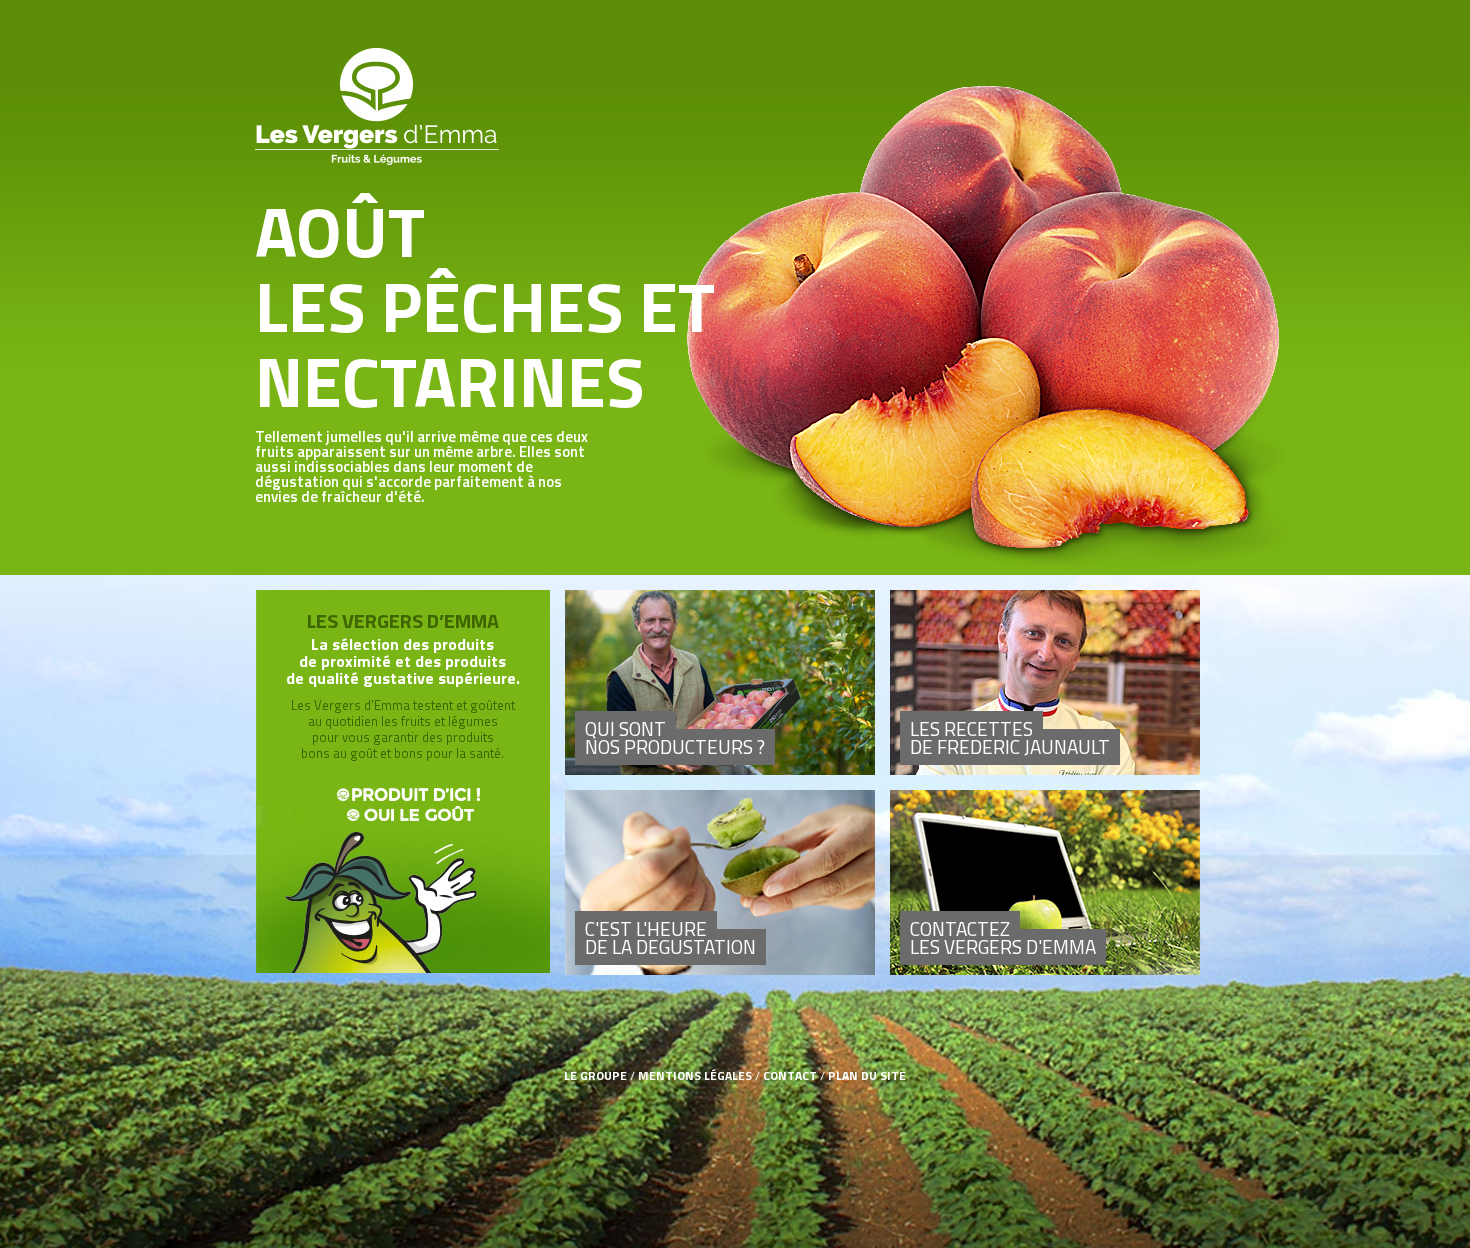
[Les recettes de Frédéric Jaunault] (1045, 682)
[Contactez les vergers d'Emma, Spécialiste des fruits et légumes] (1045, 882)
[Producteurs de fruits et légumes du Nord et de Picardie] (720, 682)
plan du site (867, 1075)
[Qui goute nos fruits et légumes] (720, 882)
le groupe (595, 1075)
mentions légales (695, 1075)
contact (790, 1075)
